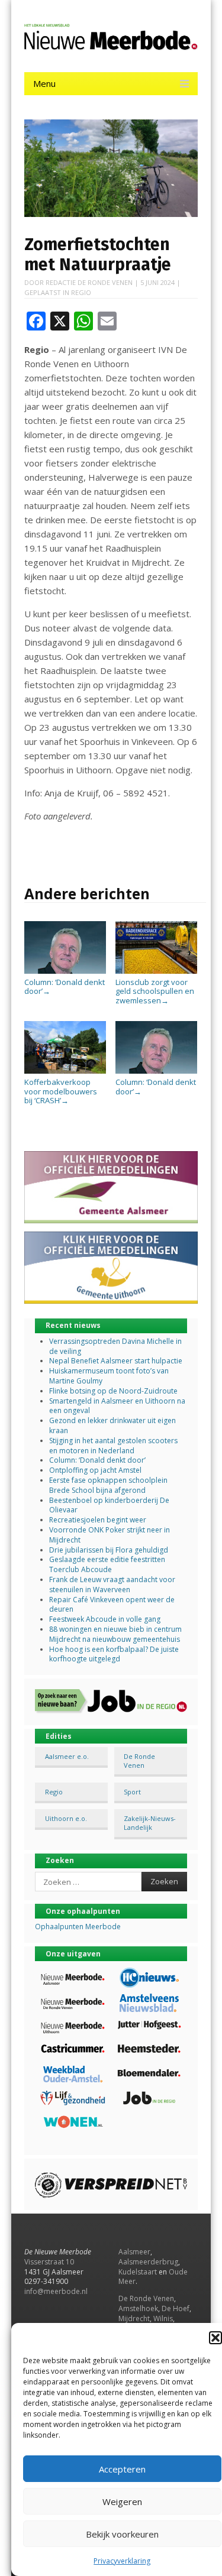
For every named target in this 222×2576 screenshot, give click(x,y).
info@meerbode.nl (56, 2291)
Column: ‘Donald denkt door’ (65, 986)
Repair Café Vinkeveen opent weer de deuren (112, 1605)
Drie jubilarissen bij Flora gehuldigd (109, 1550)
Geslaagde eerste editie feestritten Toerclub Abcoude (107, 1564)
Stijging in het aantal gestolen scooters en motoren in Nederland (113, 1446)
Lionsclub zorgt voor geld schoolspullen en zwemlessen (155, 991)
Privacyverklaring (122, 2561)
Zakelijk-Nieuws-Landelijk (150, 1823)
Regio (81, 292)
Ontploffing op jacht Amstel (95, 1470)
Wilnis (163, 2319)
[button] (215, 2338)
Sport (132, 1792)
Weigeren (122, 2502)
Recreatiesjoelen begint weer (98, 1520)
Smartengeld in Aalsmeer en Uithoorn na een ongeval (117, 1406)
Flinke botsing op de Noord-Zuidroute (113, 1391)
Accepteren (122, 2469)
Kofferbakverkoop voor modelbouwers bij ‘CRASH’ (61, 1091)
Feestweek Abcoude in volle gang (105, 1619)
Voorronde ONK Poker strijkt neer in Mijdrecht (110, 1535)
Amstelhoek (138, 2308)
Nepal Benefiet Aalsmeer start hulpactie (116, 1361)
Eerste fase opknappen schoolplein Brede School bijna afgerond (108, 1485)
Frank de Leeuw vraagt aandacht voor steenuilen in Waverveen (112, 1585)
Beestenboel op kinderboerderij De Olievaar (109, 1505)
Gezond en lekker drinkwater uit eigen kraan (112, 1425)
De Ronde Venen (139, 1761)
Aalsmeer (134, 2252)
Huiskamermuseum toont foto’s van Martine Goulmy (109, 1376)
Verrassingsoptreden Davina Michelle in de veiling (115, 1346)
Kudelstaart (138, 2272)
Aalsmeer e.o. (67, 1756)
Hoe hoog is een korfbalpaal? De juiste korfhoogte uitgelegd (114, 1654)
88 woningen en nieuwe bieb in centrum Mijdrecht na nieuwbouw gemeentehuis (115, 1634)
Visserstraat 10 (49, 2262)
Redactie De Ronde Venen (89, 282)
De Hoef (176, 2308)
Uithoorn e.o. (66, 1818)
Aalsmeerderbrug (148, 2262)
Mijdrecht (134, 2319)
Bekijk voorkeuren (122, 2534)
